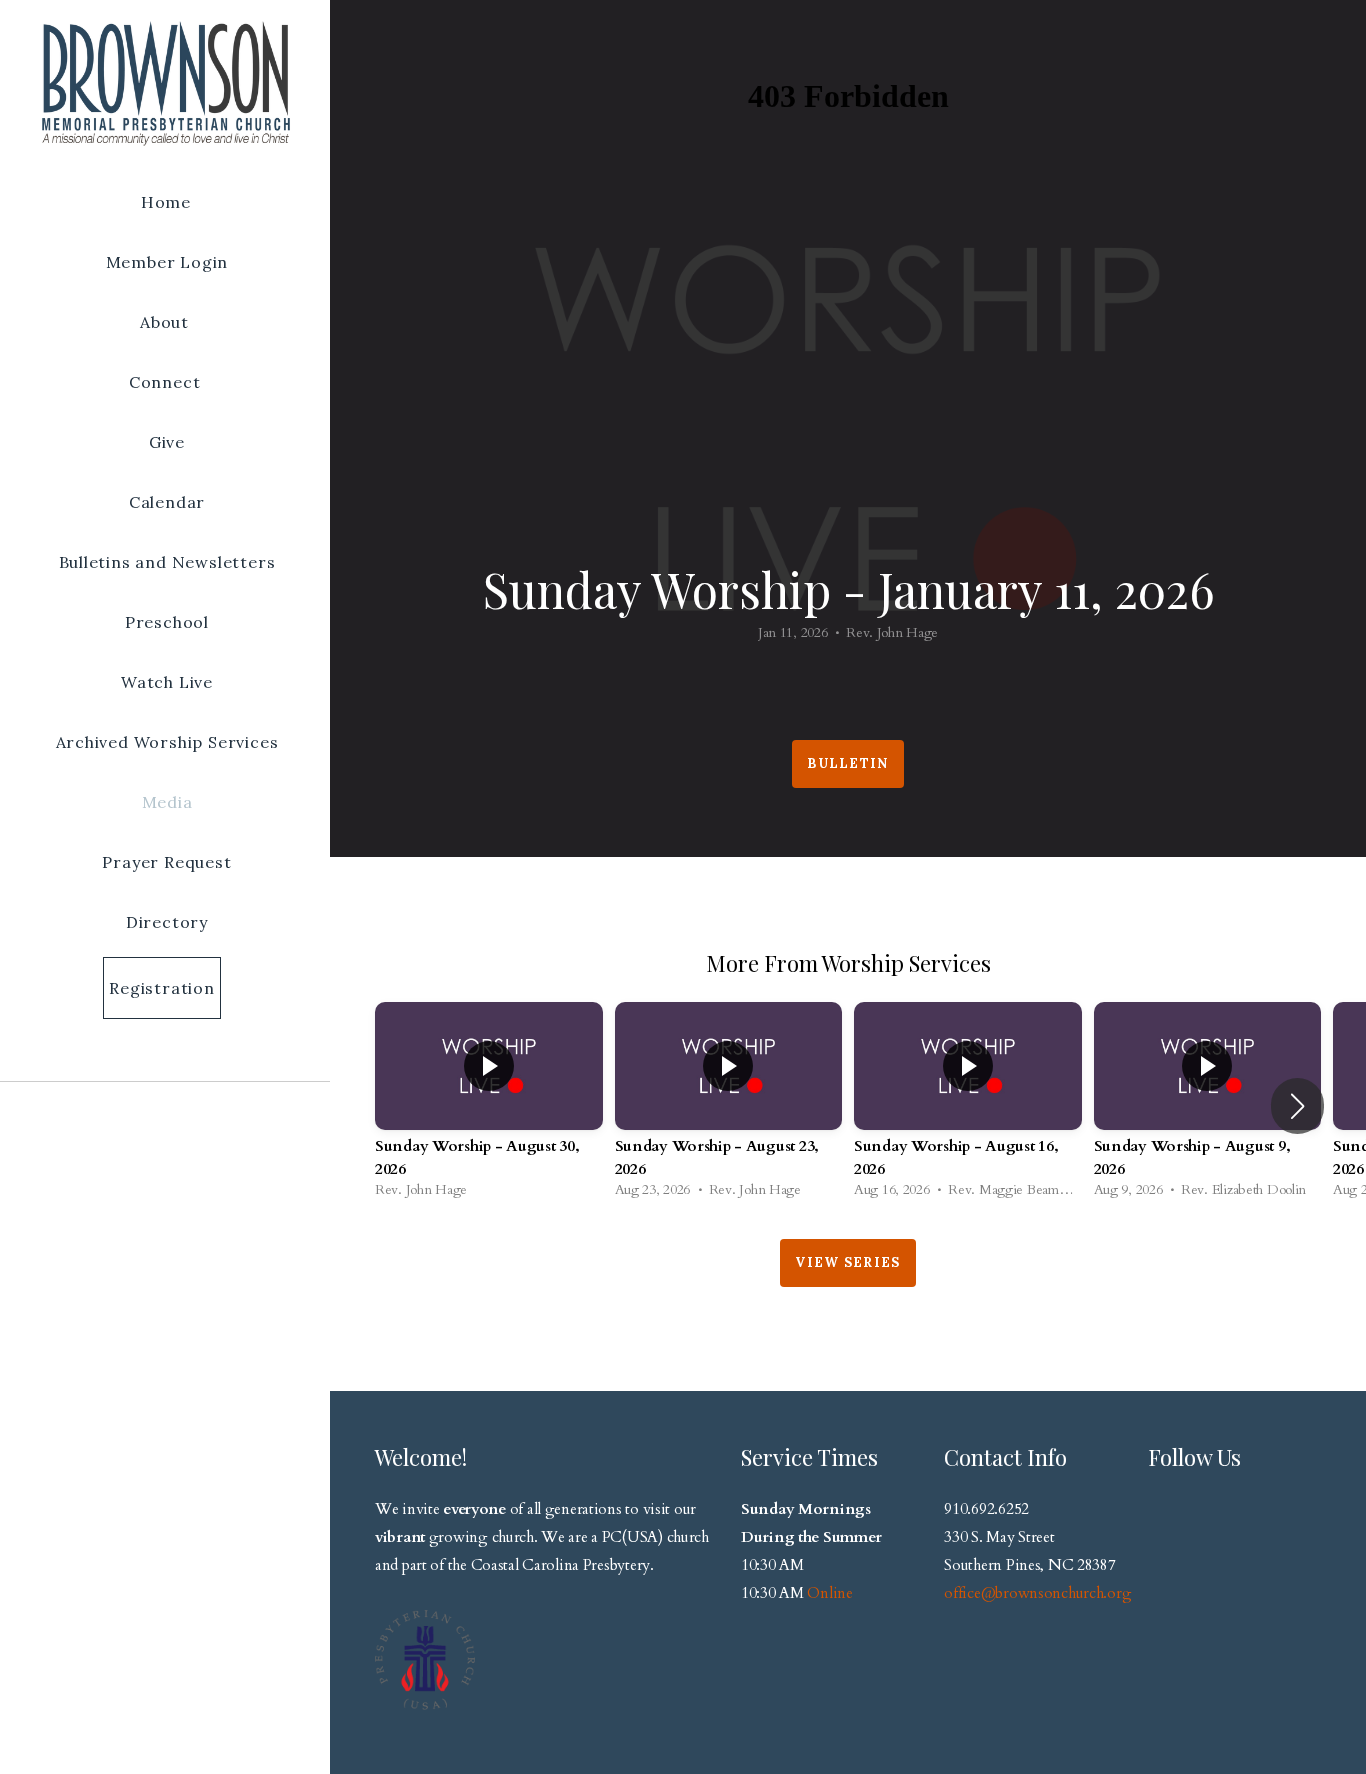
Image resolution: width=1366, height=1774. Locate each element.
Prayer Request (166, 862)
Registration (162, 988)
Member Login (167, 262)
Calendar (167, 502)
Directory (167, 922)
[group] (489, 1105)
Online (829, 1593)
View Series (847, 1262)
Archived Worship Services (167, 742)
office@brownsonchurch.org (1037, 1593)
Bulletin (847, 763)
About (167, 322)
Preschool (167, 622)
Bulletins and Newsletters (167, 562)
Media (167, 802)
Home (166, 202)
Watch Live (167, 682)
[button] (1297, 1106)
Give (167, 442)
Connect (167, 382)
